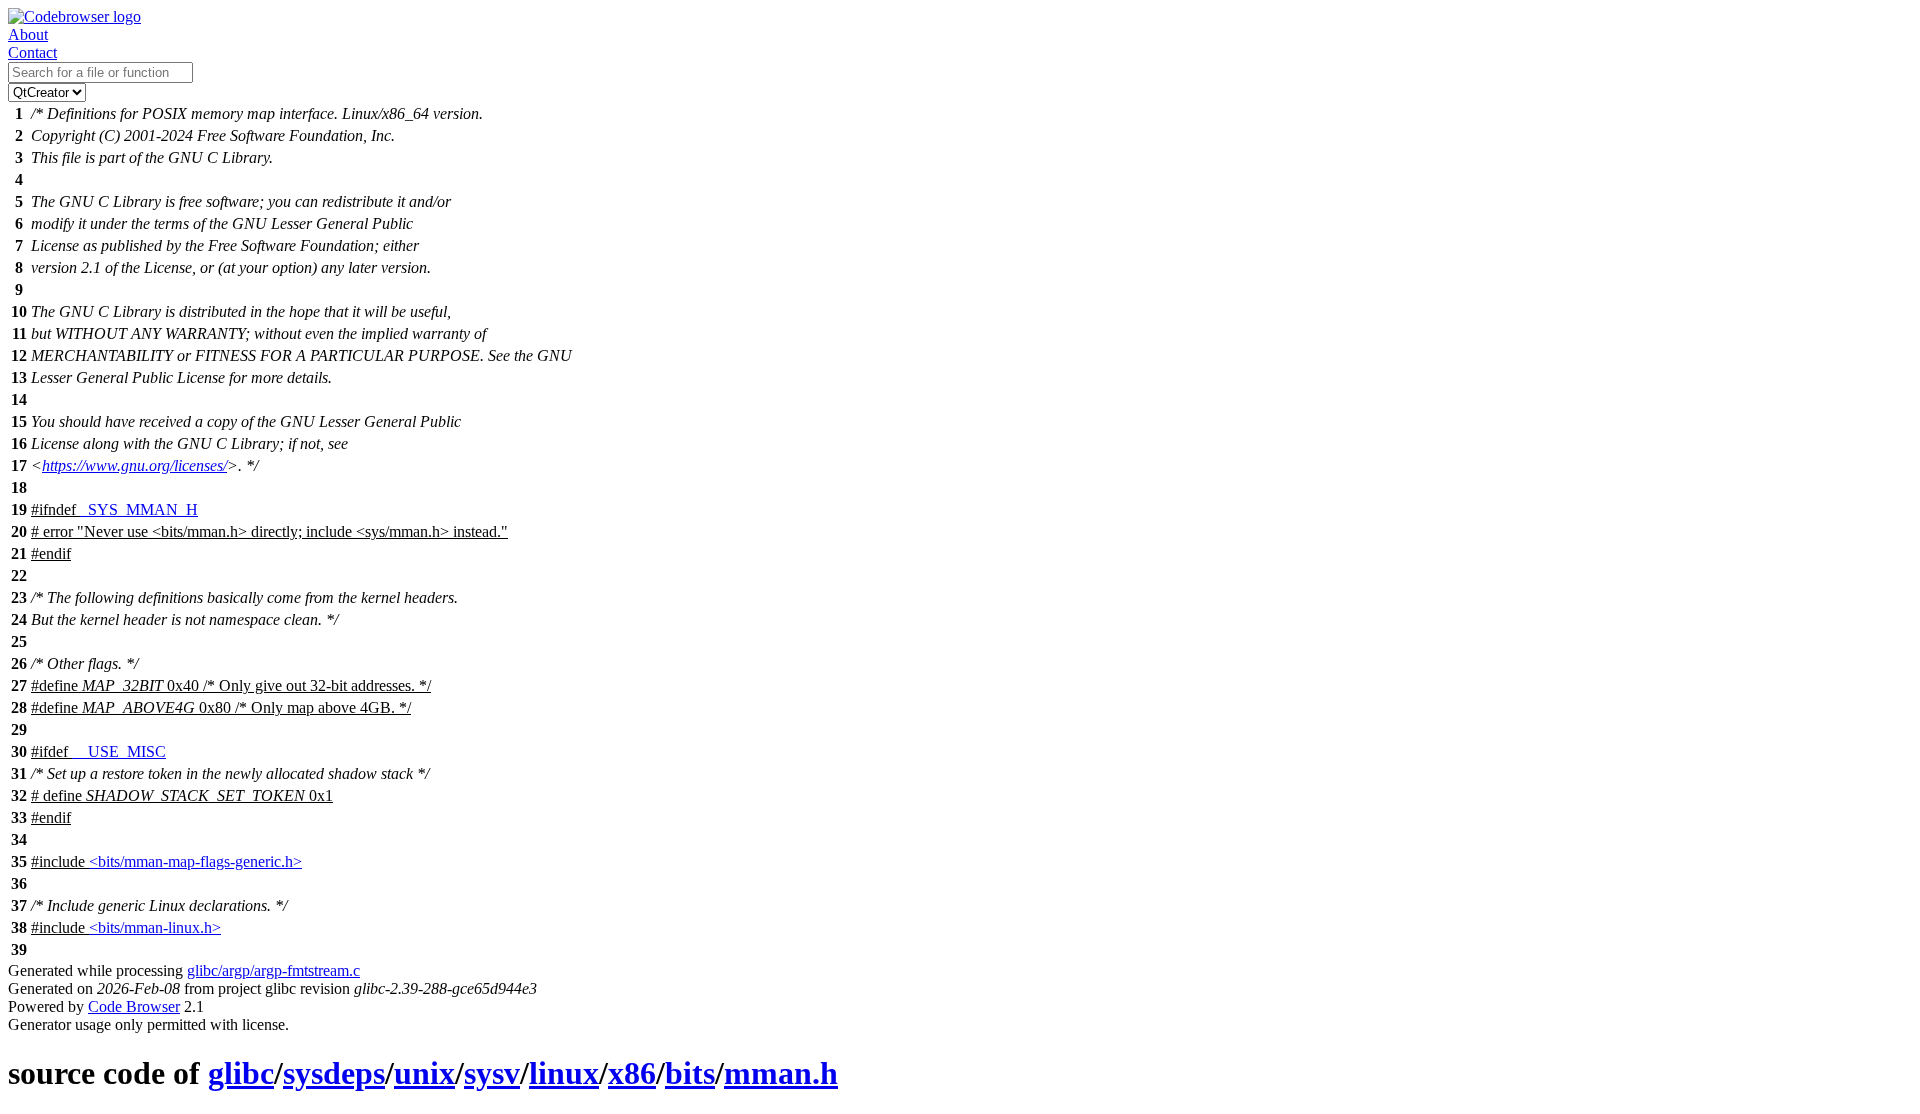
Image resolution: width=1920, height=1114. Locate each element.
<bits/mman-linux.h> (155, 927)
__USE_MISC (119, 751)
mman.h (781, 1073)
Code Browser (134, 1006)
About (28, 34)
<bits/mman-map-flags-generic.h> (195, 861)
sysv (492, 1073)
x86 (632, 1073)
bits (690, 1073)
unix (424, 1073)
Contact (32, 52)
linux (564, 1073)
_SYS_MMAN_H (139, 509)
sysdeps (334, 1073)
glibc (241, 1073)
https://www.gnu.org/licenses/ (134, 465)
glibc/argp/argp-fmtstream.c (273, 970)
